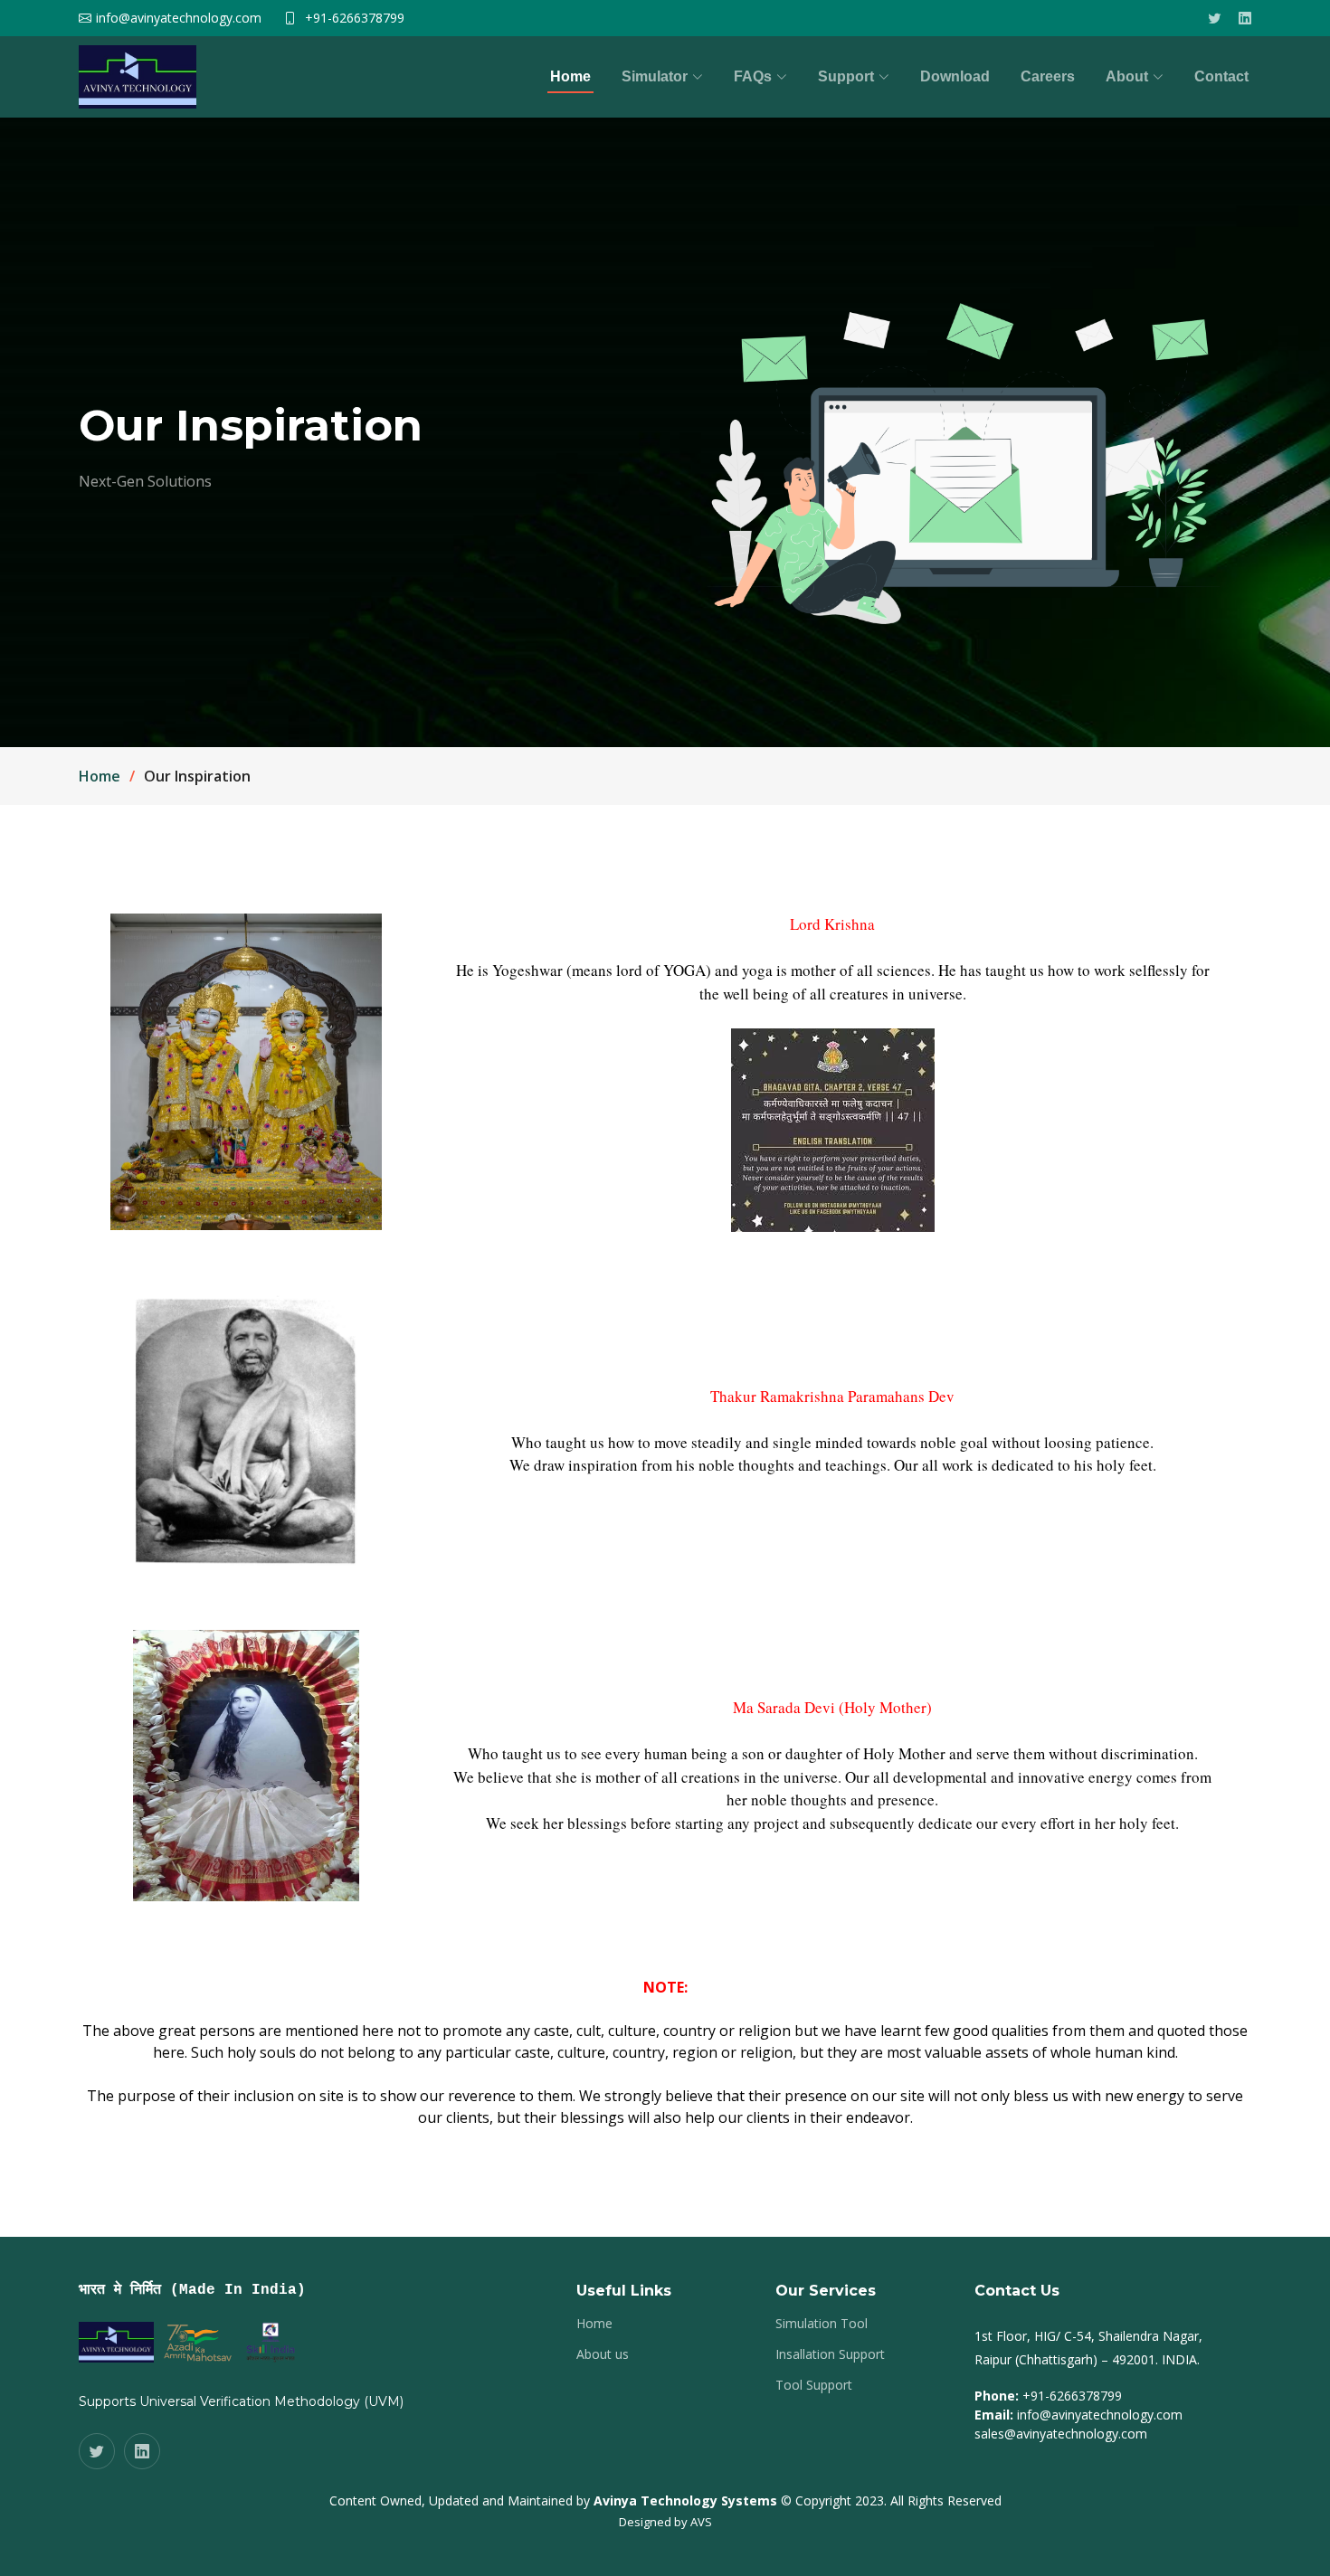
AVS (701, 2522)
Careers (1048, 76)
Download (955, 76)
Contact (1221, 76)
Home (570, 76)
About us (603, 2354)
